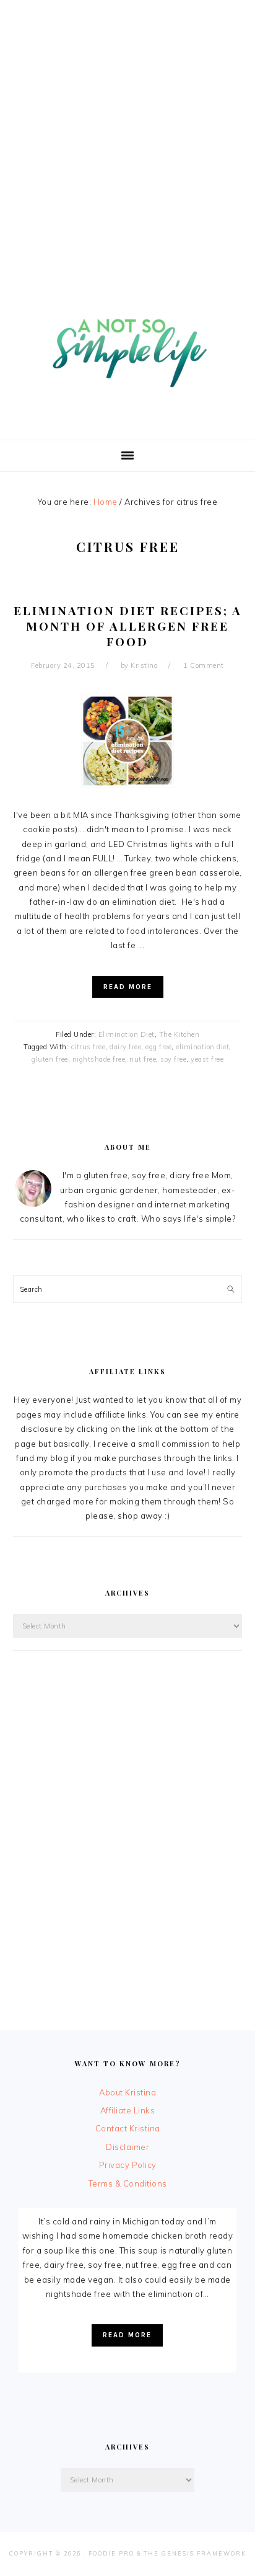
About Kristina (127, 2092)
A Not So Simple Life (127, 346)
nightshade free (99, 1059)
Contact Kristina (128, 2128)
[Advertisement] (127, 128)
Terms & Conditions (128, 2183)
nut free (143, 1059)
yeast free (207, 1059)
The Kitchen (179, 1034)
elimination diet (202, 1047)
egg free (158, 1047)
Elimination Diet (127, 1034)
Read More (128, 987)
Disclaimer (127, 2147)
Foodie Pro (111, 2553)
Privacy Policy (128, 2165)
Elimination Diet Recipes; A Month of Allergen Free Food (128, 625)
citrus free (89, 1047)
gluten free (50, 1059)
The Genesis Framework (195, 2553)
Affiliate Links (128, 2110)
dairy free (125, 1047)
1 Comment (204, 665)
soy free (173, 1059)
